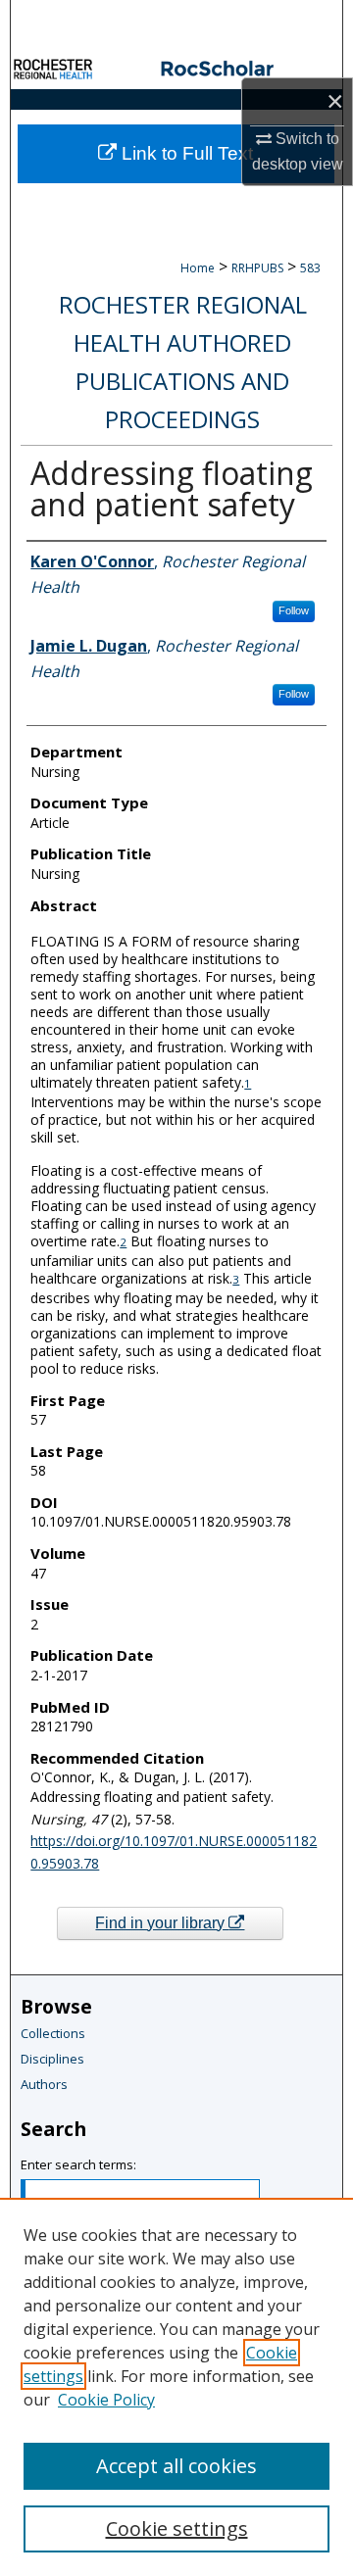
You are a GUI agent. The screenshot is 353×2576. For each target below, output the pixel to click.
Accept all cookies (176, 2466)
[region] (176, 2387)
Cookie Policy (106, 2400)
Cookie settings (177, 2528)
